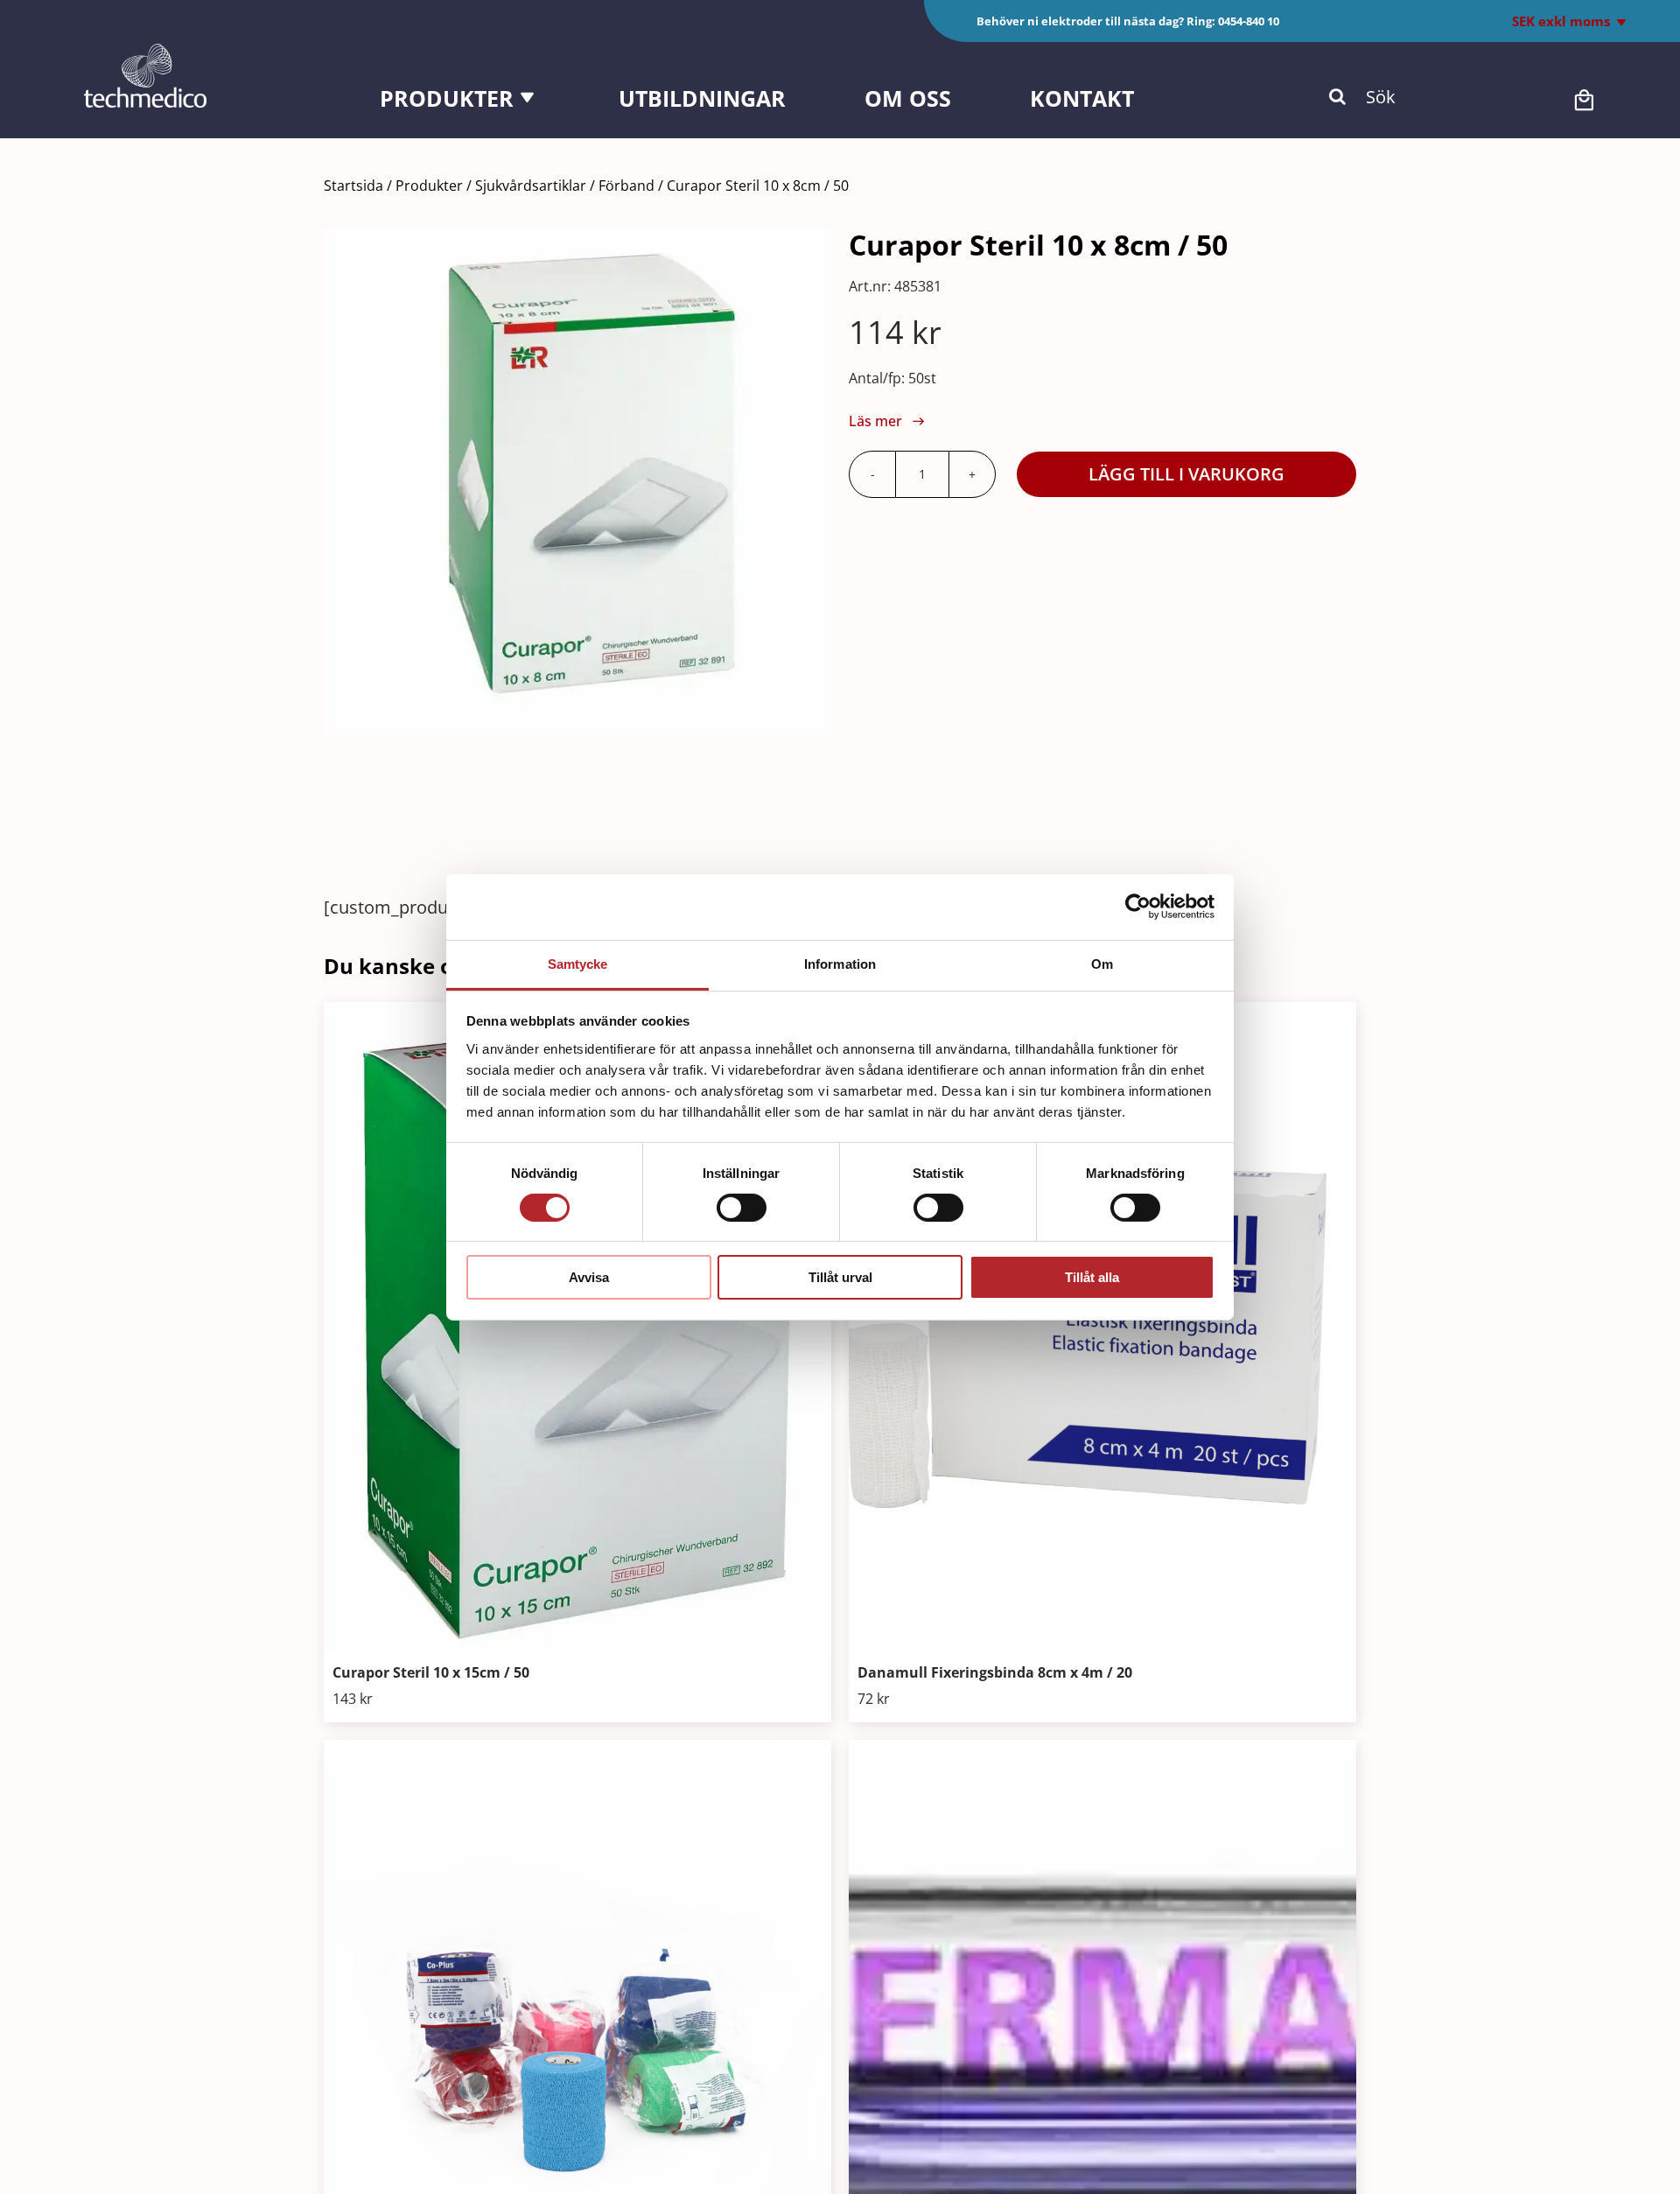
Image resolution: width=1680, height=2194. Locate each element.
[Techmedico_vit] (145, 52)
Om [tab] (1102, 963)
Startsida (353, 186)
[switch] (742, 1208)
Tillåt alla (1092, 1277)
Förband (626, 186)
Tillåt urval (840, 1277)
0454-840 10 (1249, 21)
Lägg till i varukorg (1186, 474)
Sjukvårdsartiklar (531, 186)
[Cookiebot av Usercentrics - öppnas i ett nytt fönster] (1138, 907)
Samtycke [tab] (578, 963)
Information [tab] (840, 963)
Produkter (429, 186)
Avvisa (589, 1277)
